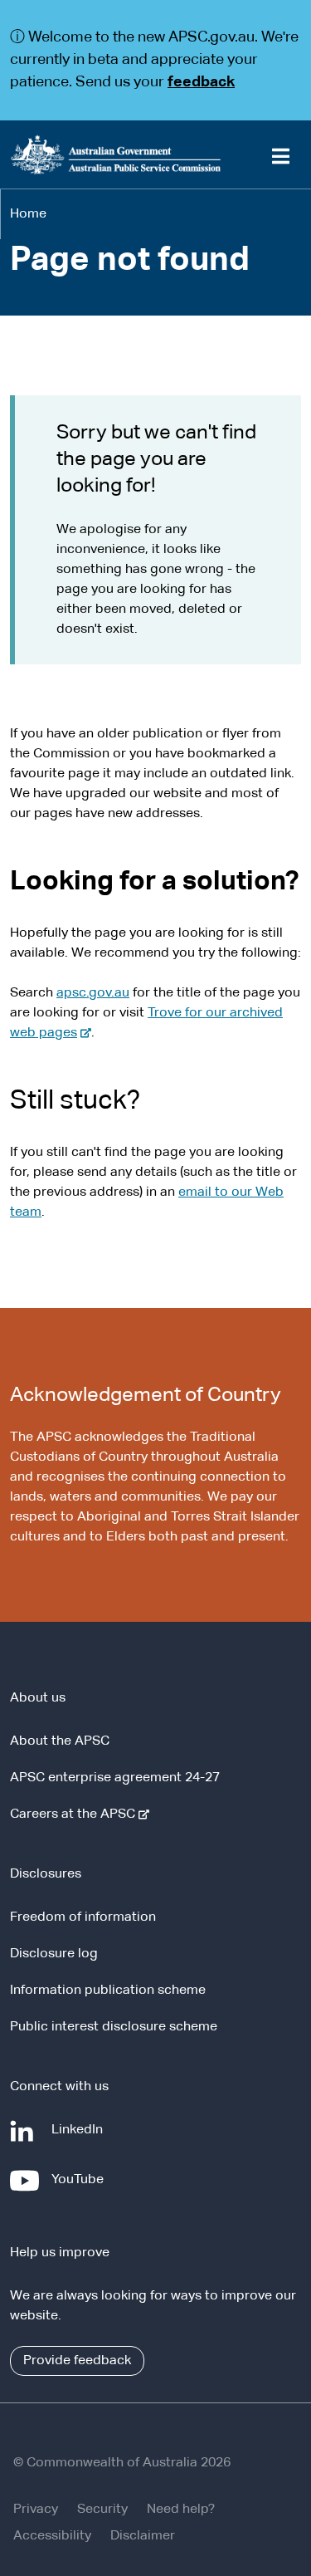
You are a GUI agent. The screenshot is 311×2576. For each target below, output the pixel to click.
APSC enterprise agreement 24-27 (115, 1778)
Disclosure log (54, 1954)
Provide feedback (77, 2361)
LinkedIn (80, 2138)
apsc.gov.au (93, 993)
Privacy (36, 2510)
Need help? (181, 2510)
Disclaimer (143, 2536)
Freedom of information (83, 1917)
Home (28, 214)
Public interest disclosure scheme (114, 2027)
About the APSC (60, 1741)
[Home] (155, 154)
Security (102, 2510)
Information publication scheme (108, 1991)
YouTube (81, 2188)
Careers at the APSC (76, 1814)
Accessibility (52, 2536)
